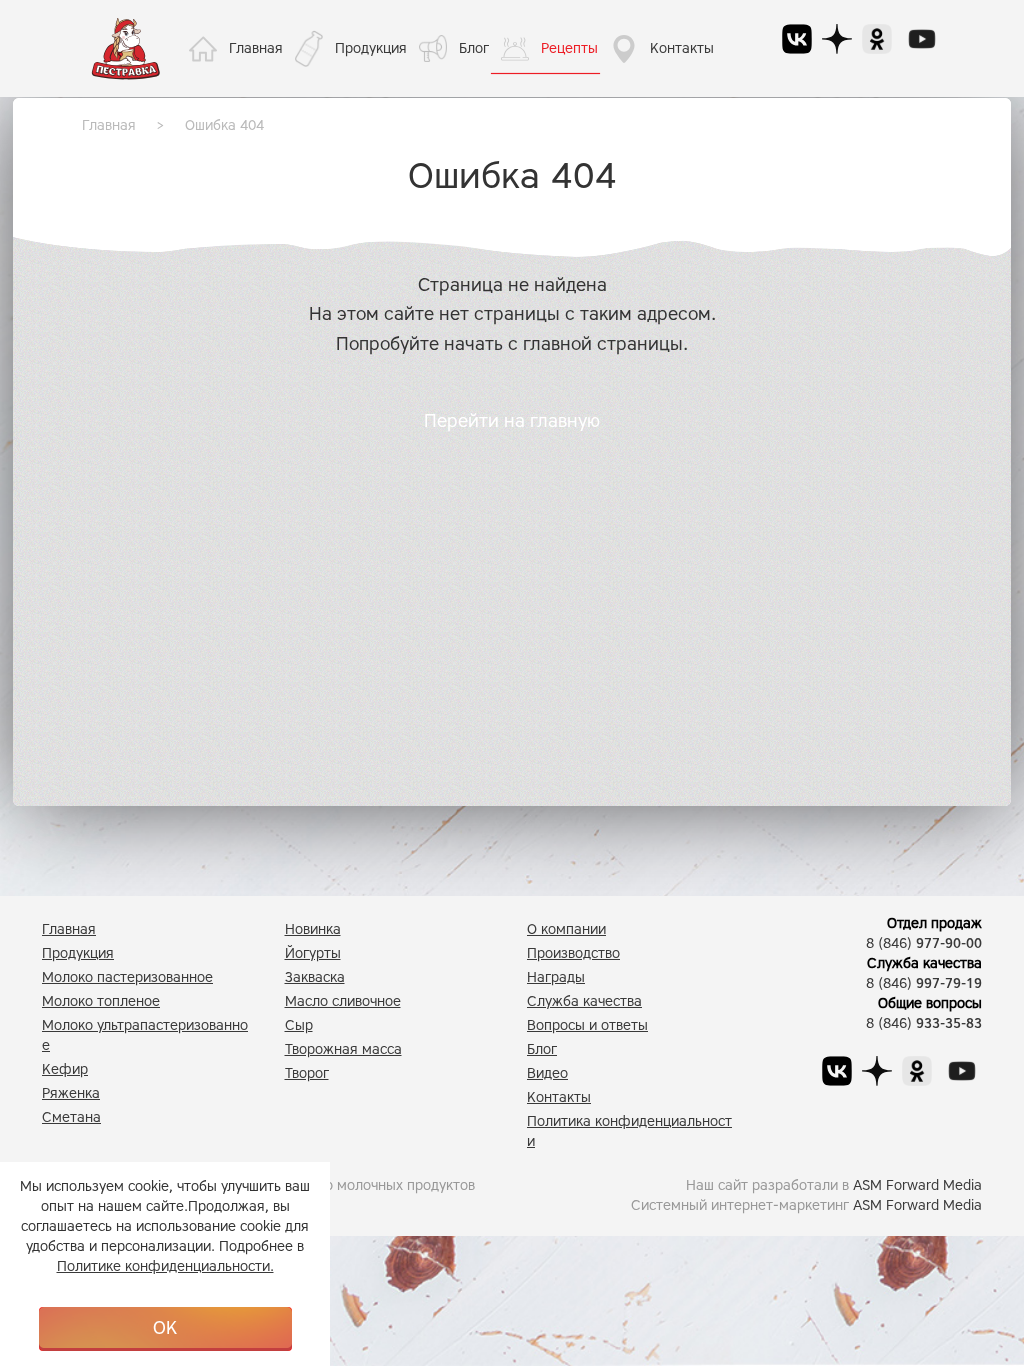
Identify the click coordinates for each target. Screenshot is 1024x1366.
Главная (256, 48)
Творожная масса (343, 1049)
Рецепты (569, 48)
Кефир (65, 1069)
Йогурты (313, 953)
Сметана (71, 1117)
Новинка (313, 929)
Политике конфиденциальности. (165, 1266)
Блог (474, 48)
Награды (556, 977)
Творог (307, 1073)
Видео (547, 1073)
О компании (566, 929)
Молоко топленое (101, 1001)
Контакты (682, 48)
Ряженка (71, 1093)
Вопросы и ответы (587, 1025)
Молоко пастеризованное (127, 977)
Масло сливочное (343, 1001)
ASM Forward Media (917, 1185)
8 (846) (924, 943)
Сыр (299, 1025)
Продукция (371, 48)
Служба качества (584, 1001)
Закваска (315, 977)
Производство (573, 953)
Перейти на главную (512, 421)
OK (165, 1328)
